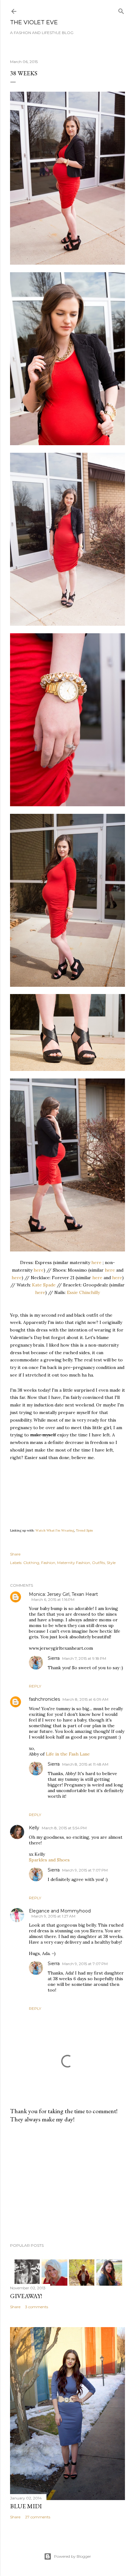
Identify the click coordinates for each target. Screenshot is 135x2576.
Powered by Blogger (73, 2556)
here (96, 1262)
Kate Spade (44, 1285)
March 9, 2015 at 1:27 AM (53, 1916)
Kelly (34, 1828)
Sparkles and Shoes (49, 1860)
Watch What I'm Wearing (55, 1530)
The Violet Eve (34, 22)
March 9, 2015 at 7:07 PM (85, 1870)
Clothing (31, 1563)
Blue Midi (26, 2506)
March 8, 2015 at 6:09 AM (85, 1699)
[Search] (121, 10)
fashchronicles (44, 1699)
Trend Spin (84, 1530)
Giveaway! (26, 2296)
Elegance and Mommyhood (60, 1911)
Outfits (98, 1563)
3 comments (37, 2307)
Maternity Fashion (74, 1563)
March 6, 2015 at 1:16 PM (53, 1599)
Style (111, 1563)
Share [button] (15, 1554)
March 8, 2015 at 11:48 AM (85, 1764)
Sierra (54, 1658)
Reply (35, 1686)
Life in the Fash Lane (68, 1754)
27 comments (38, 2517)
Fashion (48, 1563)
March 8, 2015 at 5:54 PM (64, 1828)
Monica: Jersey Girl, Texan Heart (63, 1594)
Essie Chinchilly (83, 1292)
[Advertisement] (67, 2183)
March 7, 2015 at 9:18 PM (84, 1658)
